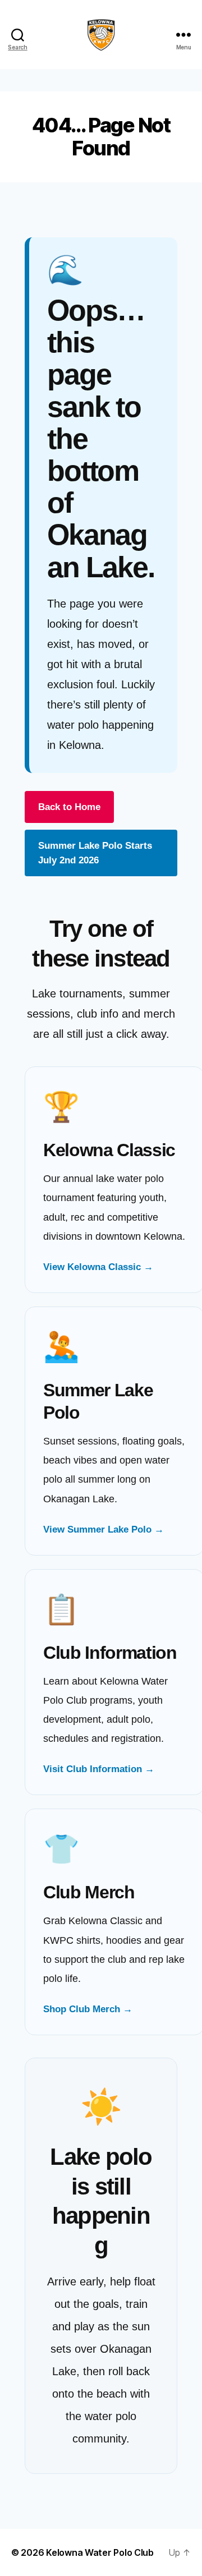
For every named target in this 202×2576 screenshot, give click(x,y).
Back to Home (69, 807)
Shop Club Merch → (88, 2009)
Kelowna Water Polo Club (100, 2552)
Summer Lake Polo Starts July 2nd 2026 (95, 853)
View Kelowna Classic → (98, 1267)
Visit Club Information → (99, 1769)
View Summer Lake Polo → (104, 1530)
